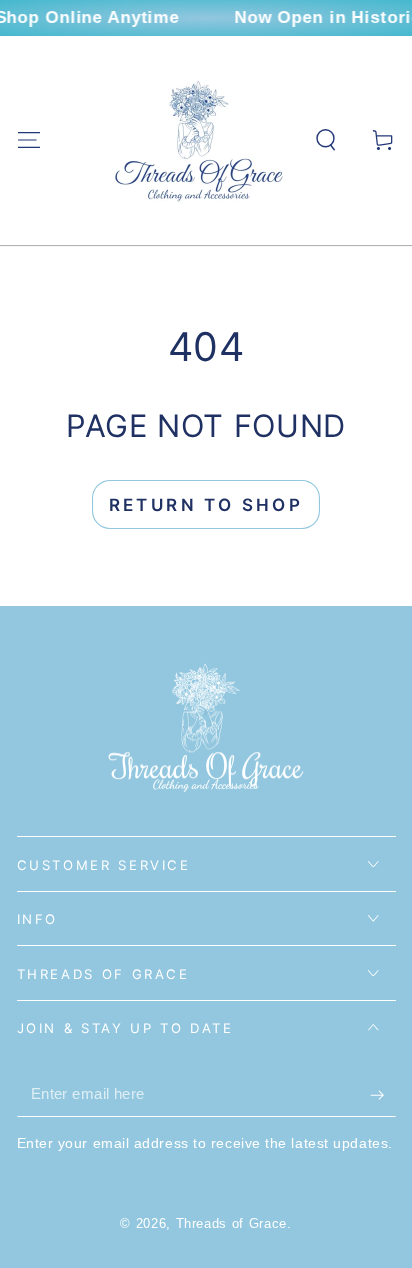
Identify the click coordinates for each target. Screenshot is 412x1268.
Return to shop (206, 505)
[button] (326, 140)
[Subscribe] (382, 1095)
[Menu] (28, 140)
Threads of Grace (232, 1223)
